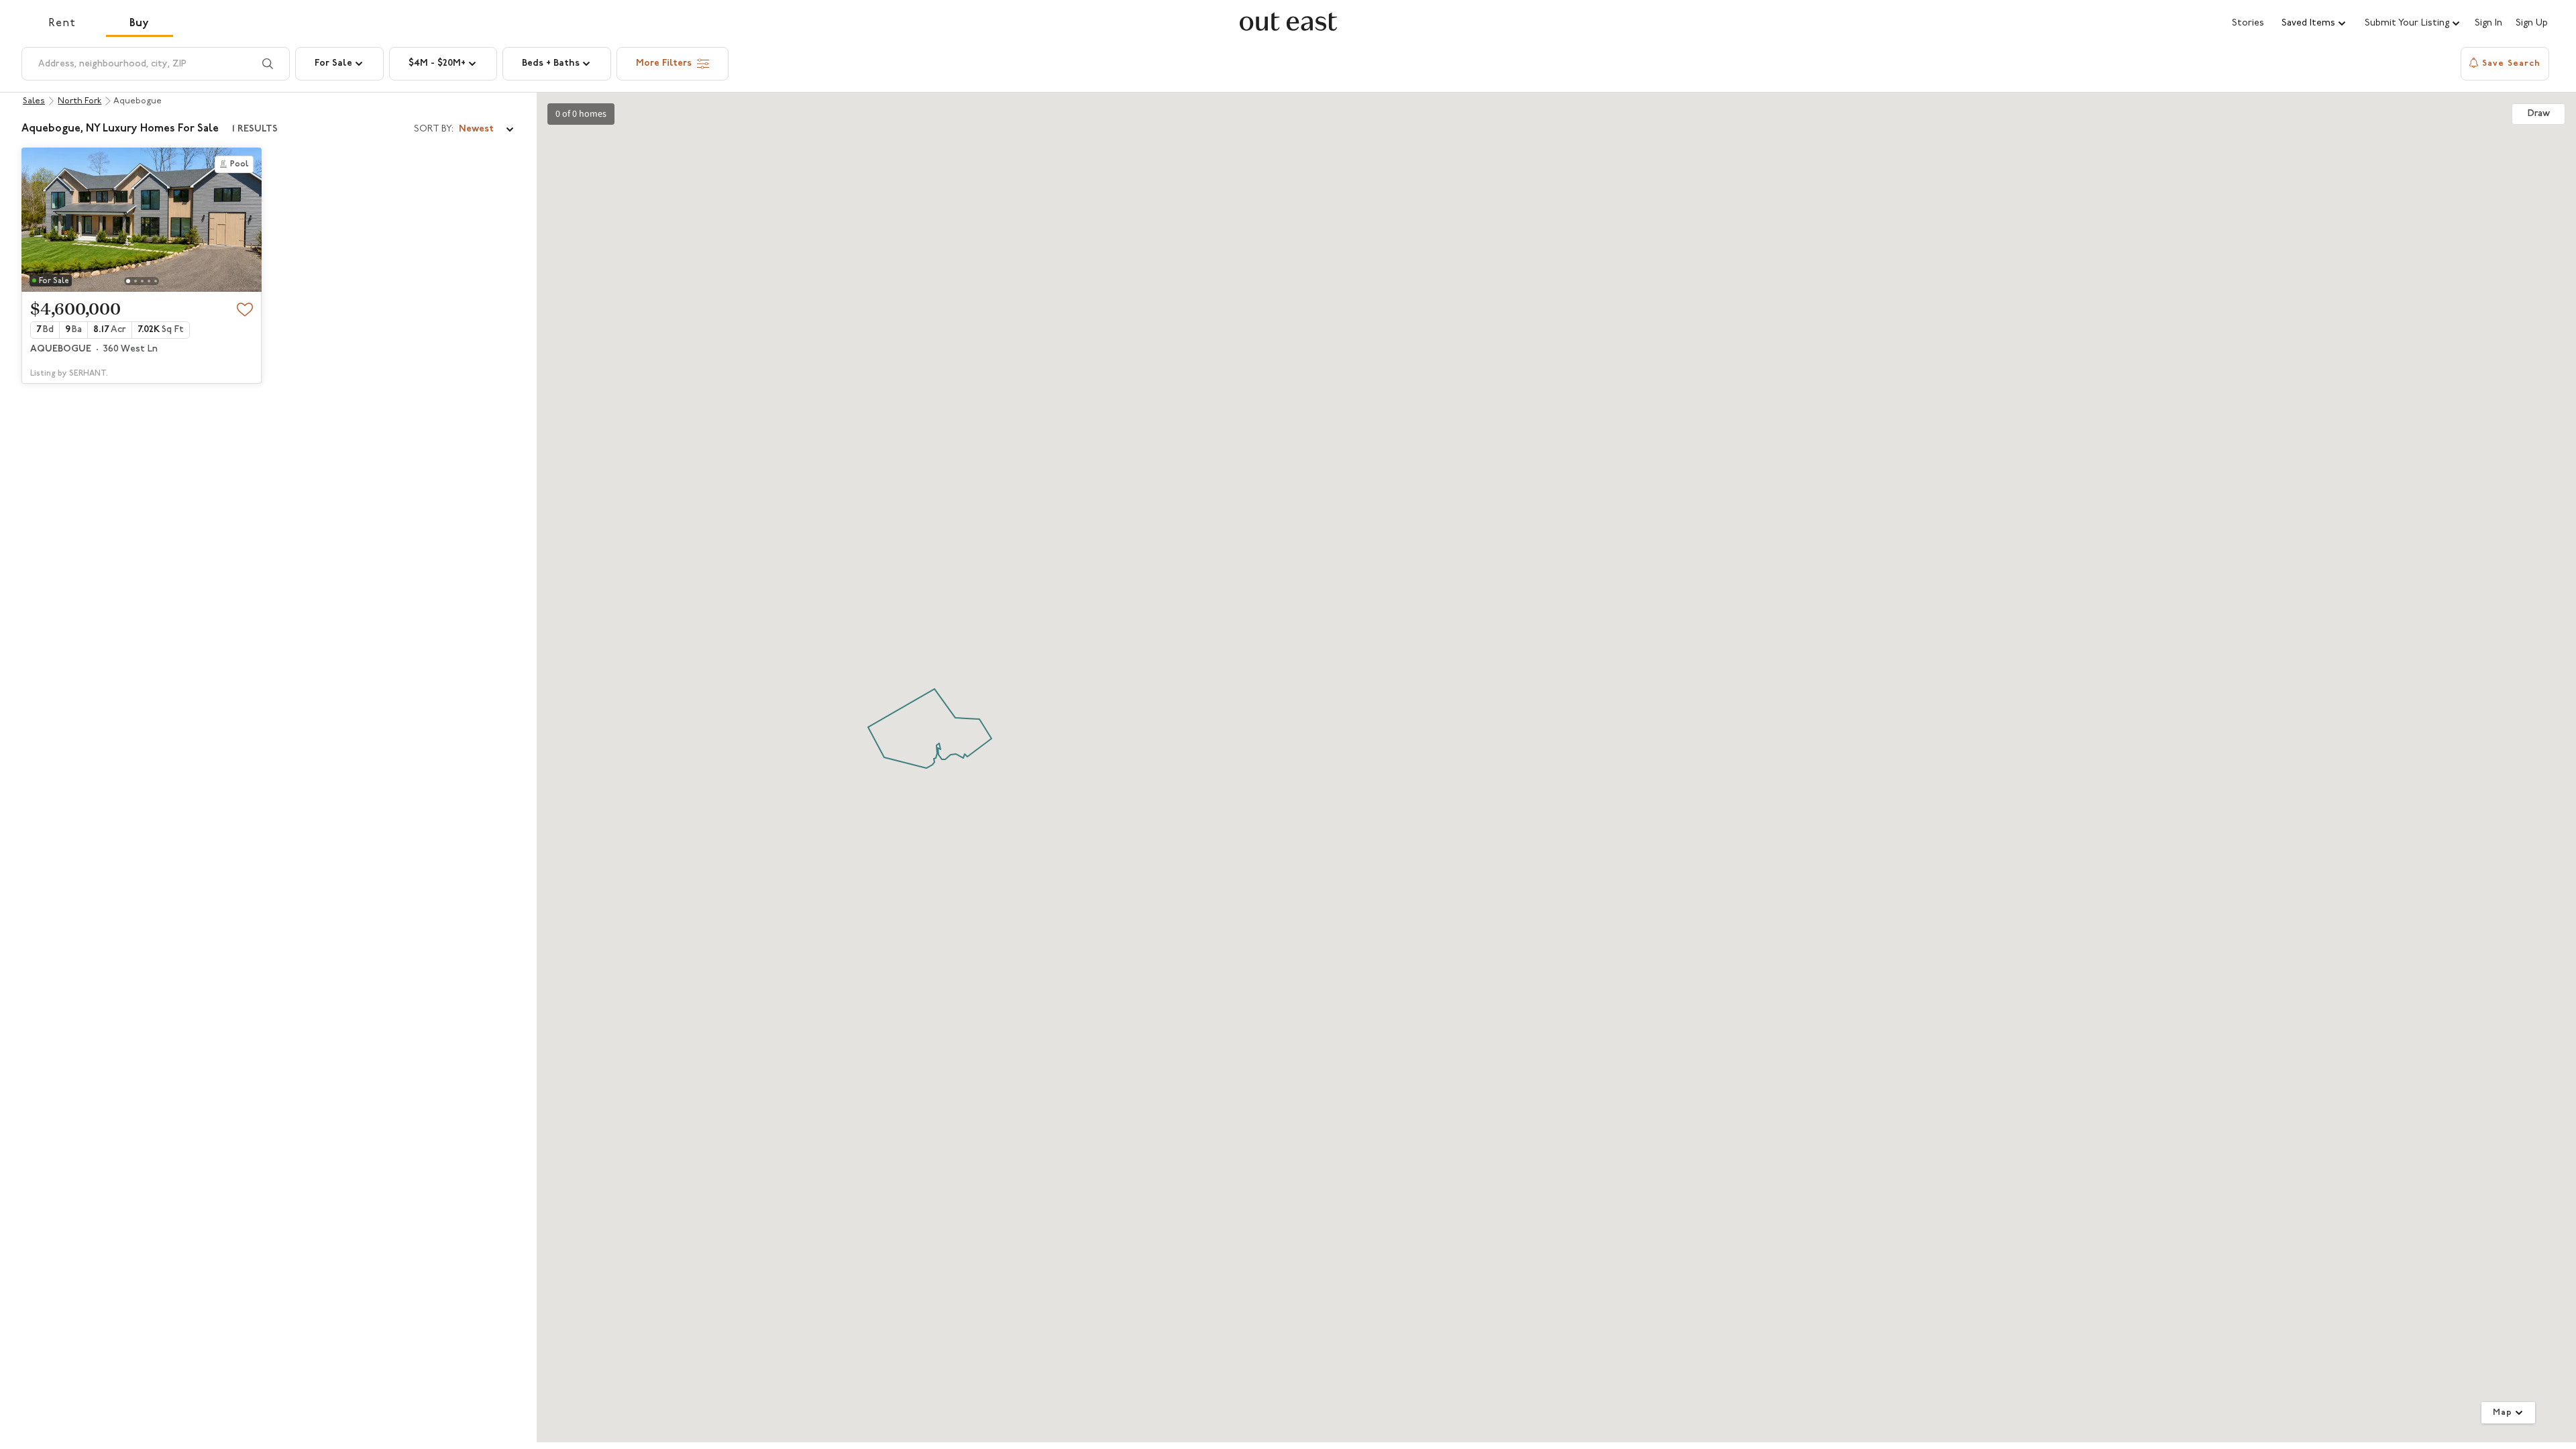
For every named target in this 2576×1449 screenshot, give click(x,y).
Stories (2248, 23)
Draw (2539, 114)
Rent (62, 23)
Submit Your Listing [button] (2407, 23)
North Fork (79, 101)
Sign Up (2532, 23)
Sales (34, 101)
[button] (2314, 23)
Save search (2511, 63)
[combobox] (465, 129)
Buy (140, 23)
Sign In (2488, 23)
